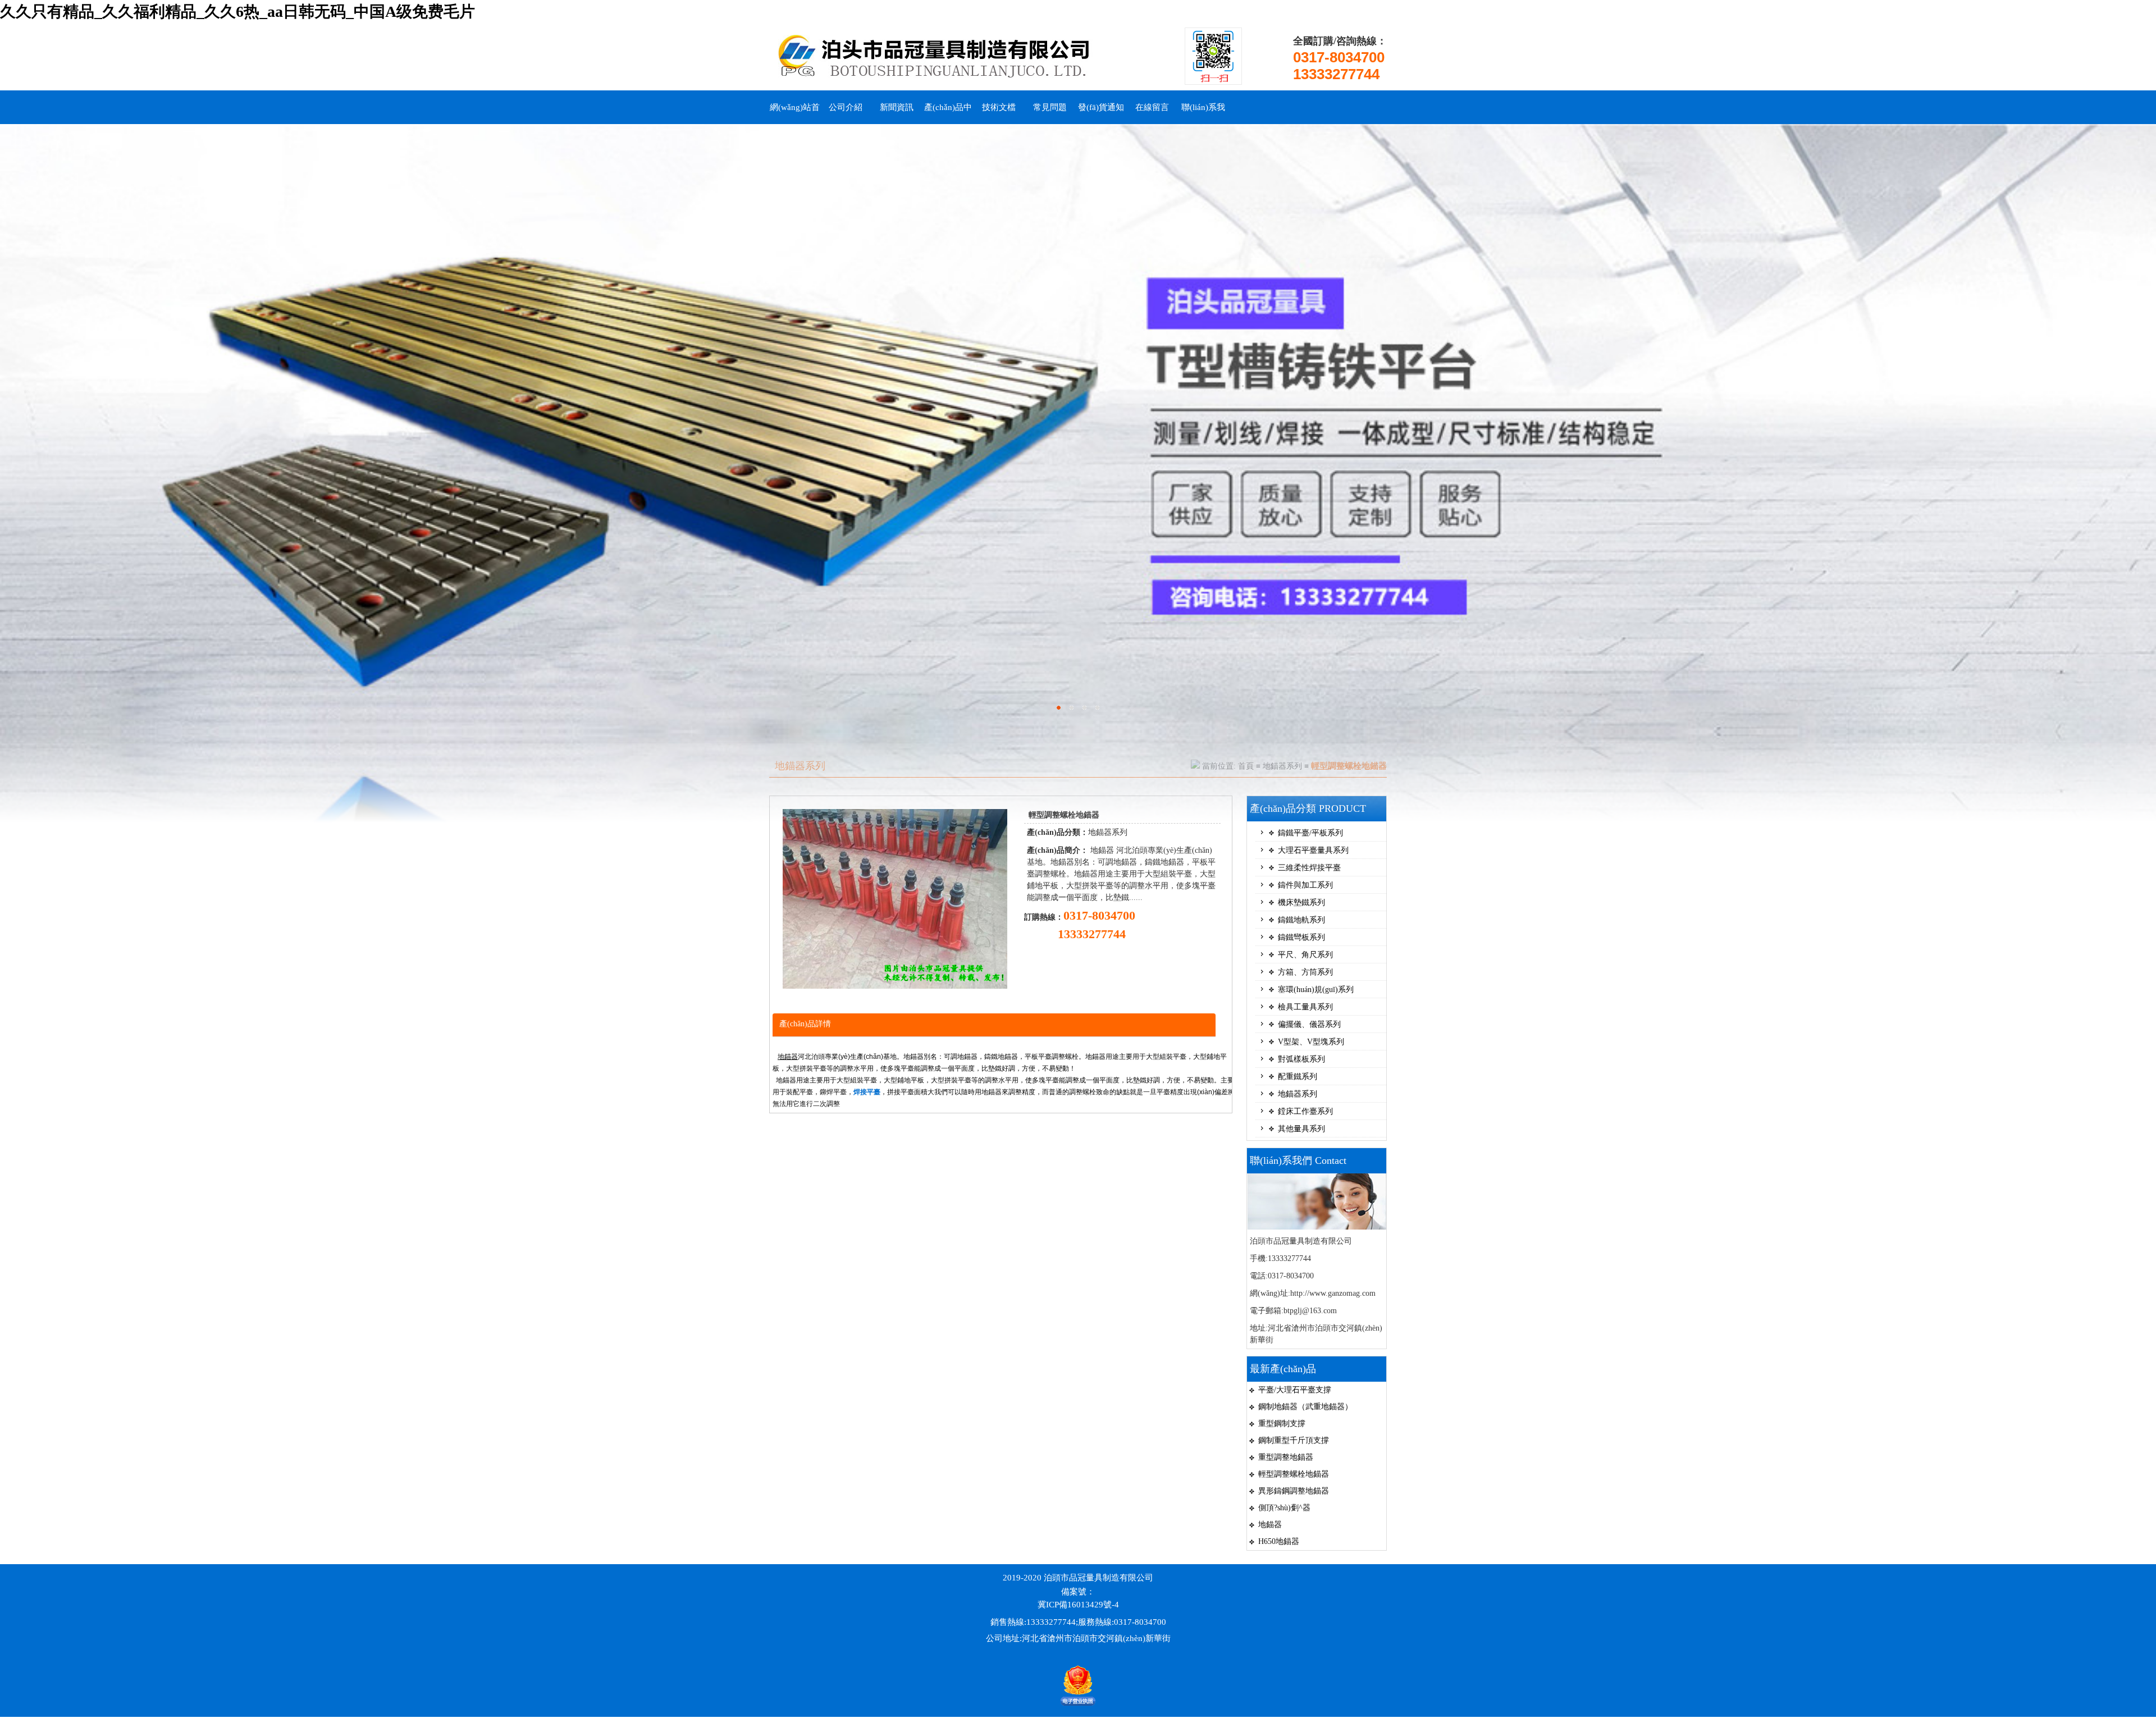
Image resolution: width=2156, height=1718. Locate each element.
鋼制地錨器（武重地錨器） (1305, 1407)
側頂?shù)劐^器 (1284, 1508)
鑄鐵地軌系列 (1301, 920)
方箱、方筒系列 (1305, 972)
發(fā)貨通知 (1101, 107)
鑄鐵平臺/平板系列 (1310, 833)
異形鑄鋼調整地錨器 (1294, 1491)
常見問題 (1050, 107)
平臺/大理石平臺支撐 (1295, 1390)
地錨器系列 (1282, 766)
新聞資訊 (897, 107)
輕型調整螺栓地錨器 (1294, 1474)
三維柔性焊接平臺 (1309, 868)
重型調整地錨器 (1286, 1457)
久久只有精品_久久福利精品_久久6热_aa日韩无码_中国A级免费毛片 (237, 12)
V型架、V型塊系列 (1311, 1042)
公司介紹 (846, 107)
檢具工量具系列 (1305, 1007)
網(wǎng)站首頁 (795, 113)
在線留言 (1152, 107)
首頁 (1246, 766)
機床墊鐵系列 (1301, 903)
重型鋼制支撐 (1282, 1424)
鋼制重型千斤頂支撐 (1294, 1440)
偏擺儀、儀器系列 (1309, 1024)
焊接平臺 (867, 1092)
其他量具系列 (1301, 1129)
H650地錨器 (1279, 1541)
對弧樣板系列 (1301, 1059)
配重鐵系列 (1298, 1077)
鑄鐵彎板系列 (1301, 937)
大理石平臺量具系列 (1313, 850)
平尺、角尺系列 (1305, 955)
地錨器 (788, 1057)
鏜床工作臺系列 (1305, 1111)
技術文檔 (999, 107)
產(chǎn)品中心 (948, 113)
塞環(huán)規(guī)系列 (1316, 990)
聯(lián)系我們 (1203, 113)
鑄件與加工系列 (1305, 885)
